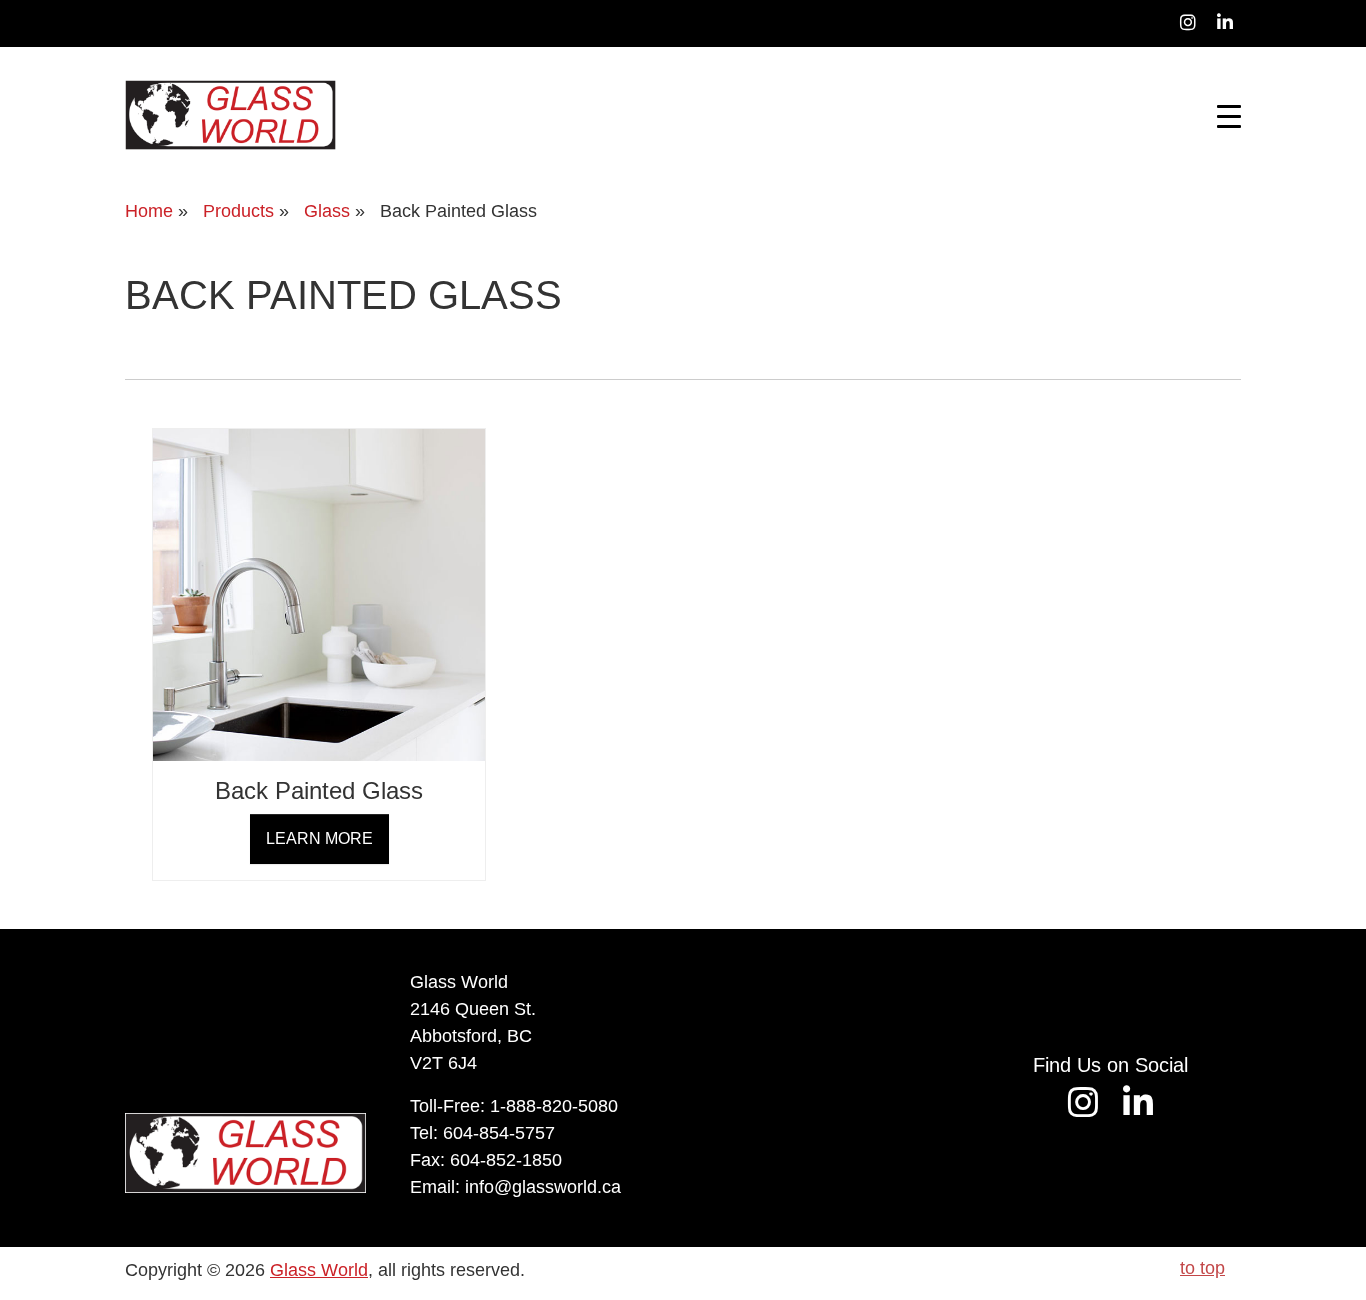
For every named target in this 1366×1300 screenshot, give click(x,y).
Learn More (319, 838)
